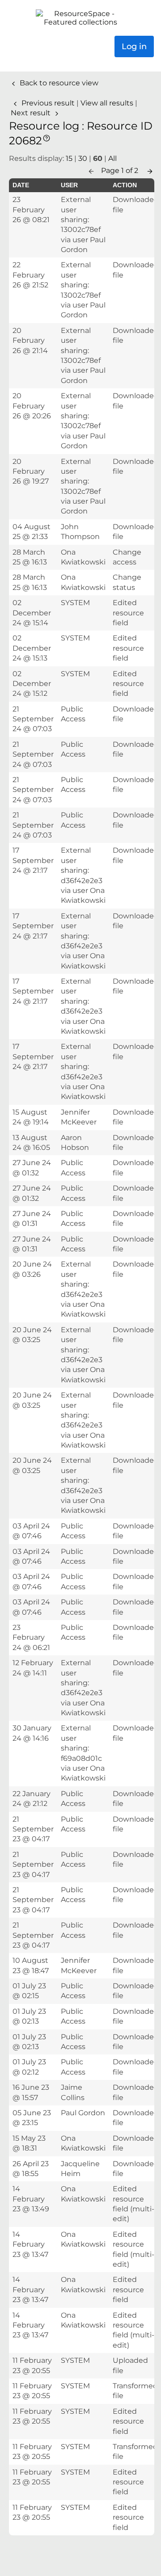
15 (69, 158)
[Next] (150, 170)
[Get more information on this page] (47, 137)
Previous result (48, 103)
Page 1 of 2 (121, 170)
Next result (32, 113)
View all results (108, 103)
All (112, 158)
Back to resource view (58, 83)
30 (83, 158)
